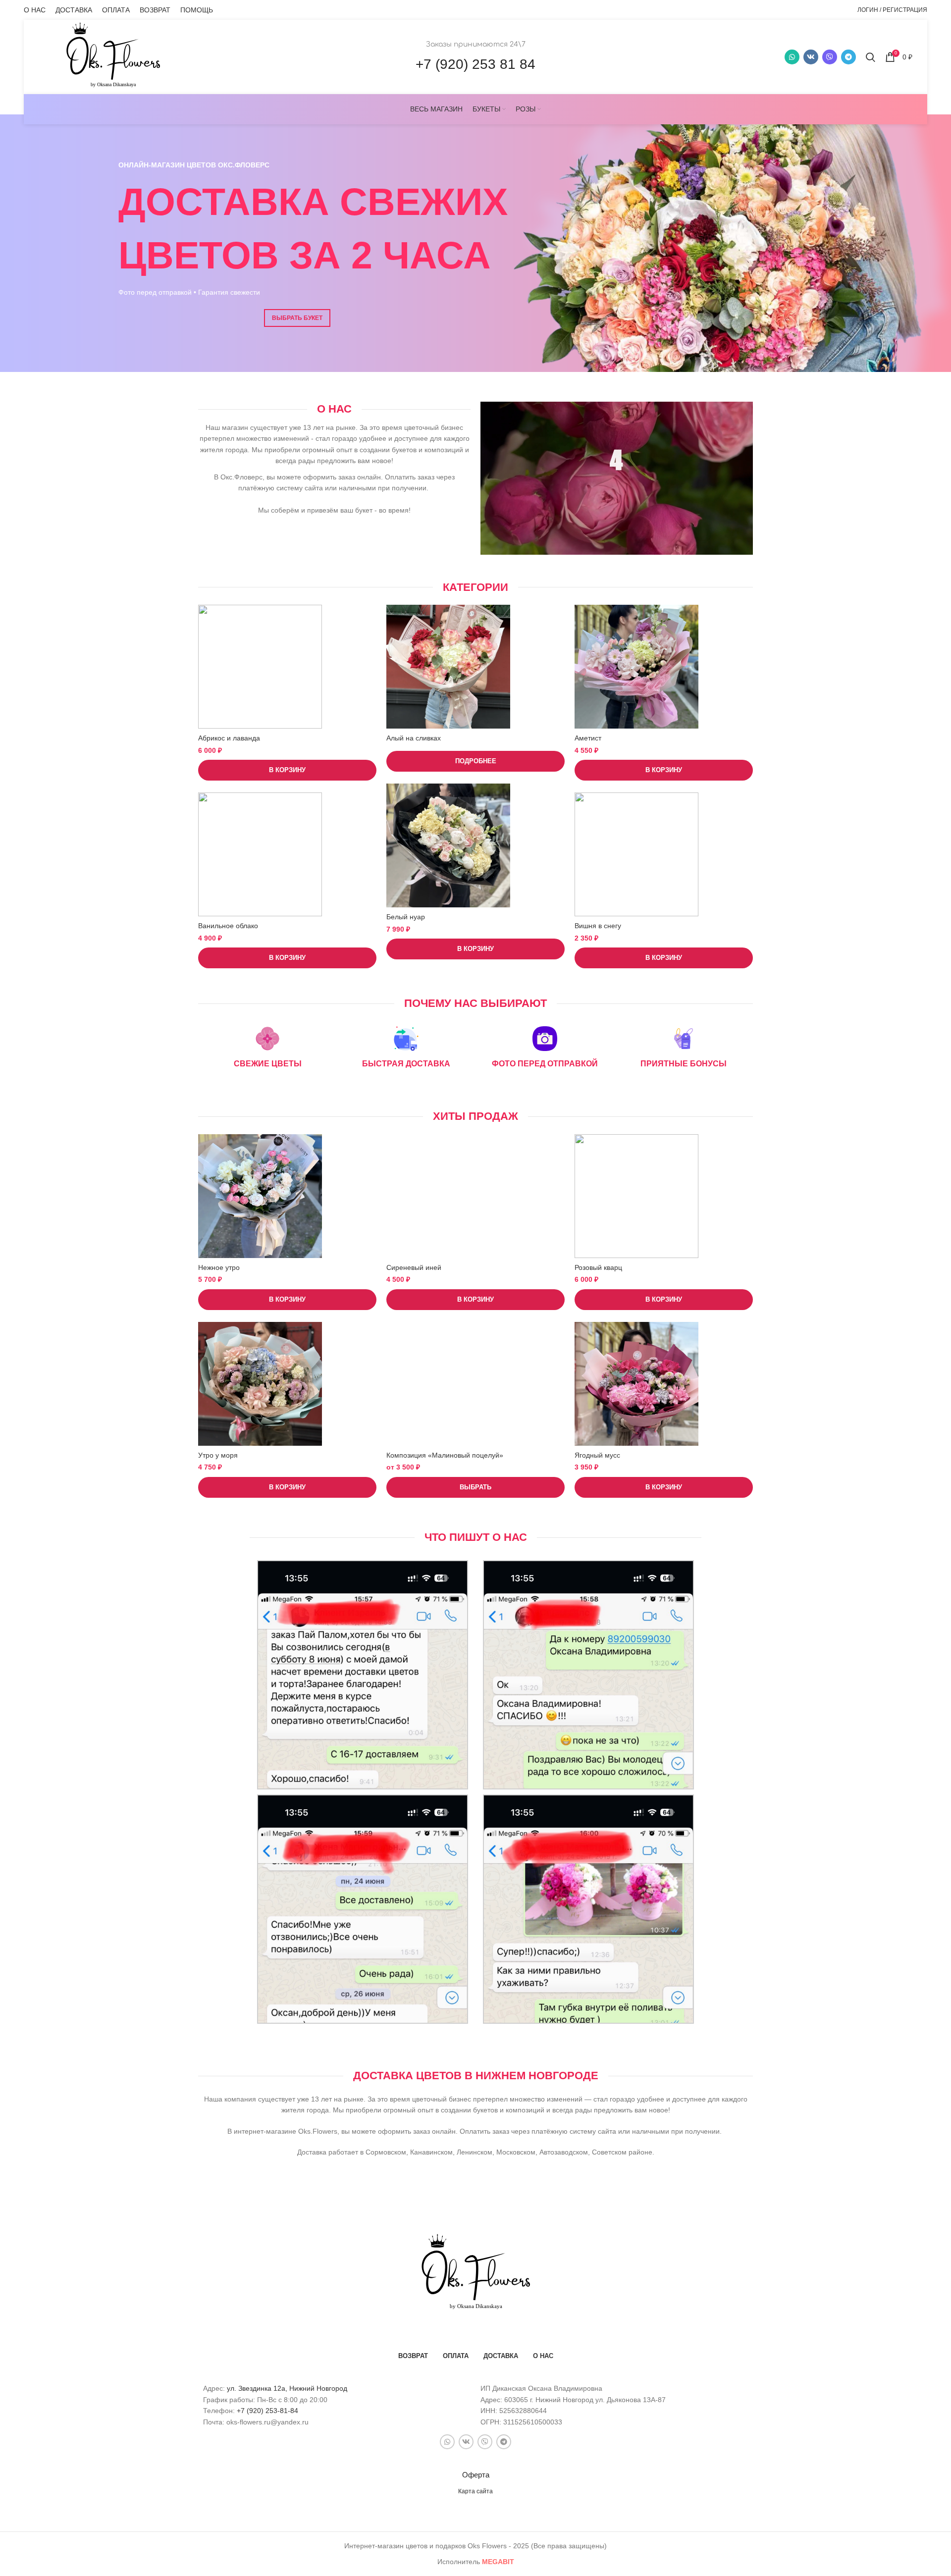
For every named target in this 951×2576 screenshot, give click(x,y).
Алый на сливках (414, 738)
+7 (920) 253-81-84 (267, 2411)
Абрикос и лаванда (229, 738)
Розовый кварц (598, 1267)
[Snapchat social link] (830, 57)
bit (498, 2562)
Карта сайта (475, 2491)
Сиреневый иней (414, 1267)
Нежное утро (219, 1267)
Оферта (476, 2475)
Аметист (588, 738)
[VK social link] (811, 57)
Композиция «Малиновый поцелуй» (445, 1455)
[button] (287, 770)
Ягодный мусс (597, 1455)
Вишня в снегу (598, 926)
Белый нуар (406, 917)
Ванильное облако (228, 926)
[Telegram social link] (848, 57)
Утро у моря (218, 1455)
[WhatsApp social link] (792, 57)
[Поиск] (871, 57)
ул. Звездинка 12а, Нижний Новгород (287, 2388)
